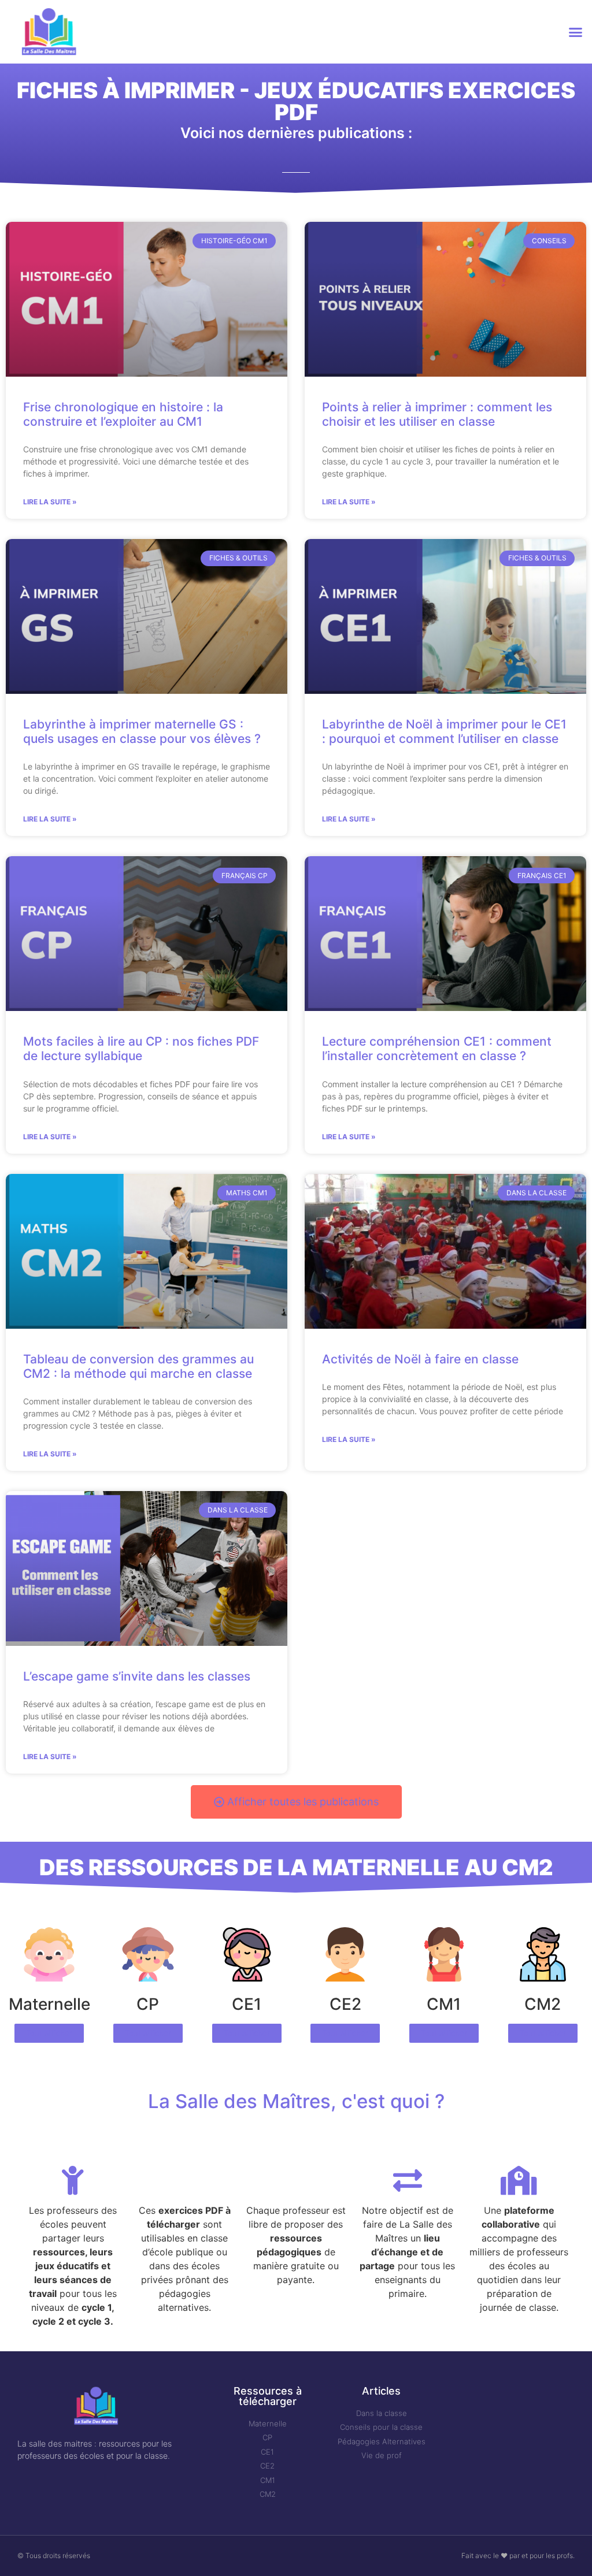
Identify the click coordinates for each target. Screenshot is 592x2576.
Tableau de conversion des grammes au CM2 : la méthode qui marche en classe (138, 1366)
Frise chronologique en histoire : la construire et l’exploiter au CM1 (123, 414)
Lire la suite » (50, 502)
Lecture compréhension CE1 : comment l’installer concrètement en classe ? (437, 1049)
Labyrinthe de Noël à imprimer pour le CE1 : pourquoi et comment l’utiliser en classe (444, 731)
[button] (575, 32)
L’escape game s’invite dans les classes (137, 1676)
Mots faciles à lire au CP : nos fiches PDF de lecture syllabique (141, 1049)
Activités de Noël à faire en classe (420, 1359)
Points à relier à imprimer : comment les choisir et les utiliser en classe (437, 414)
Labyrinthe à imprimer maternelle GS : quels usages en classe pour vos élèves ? (142, 731)
